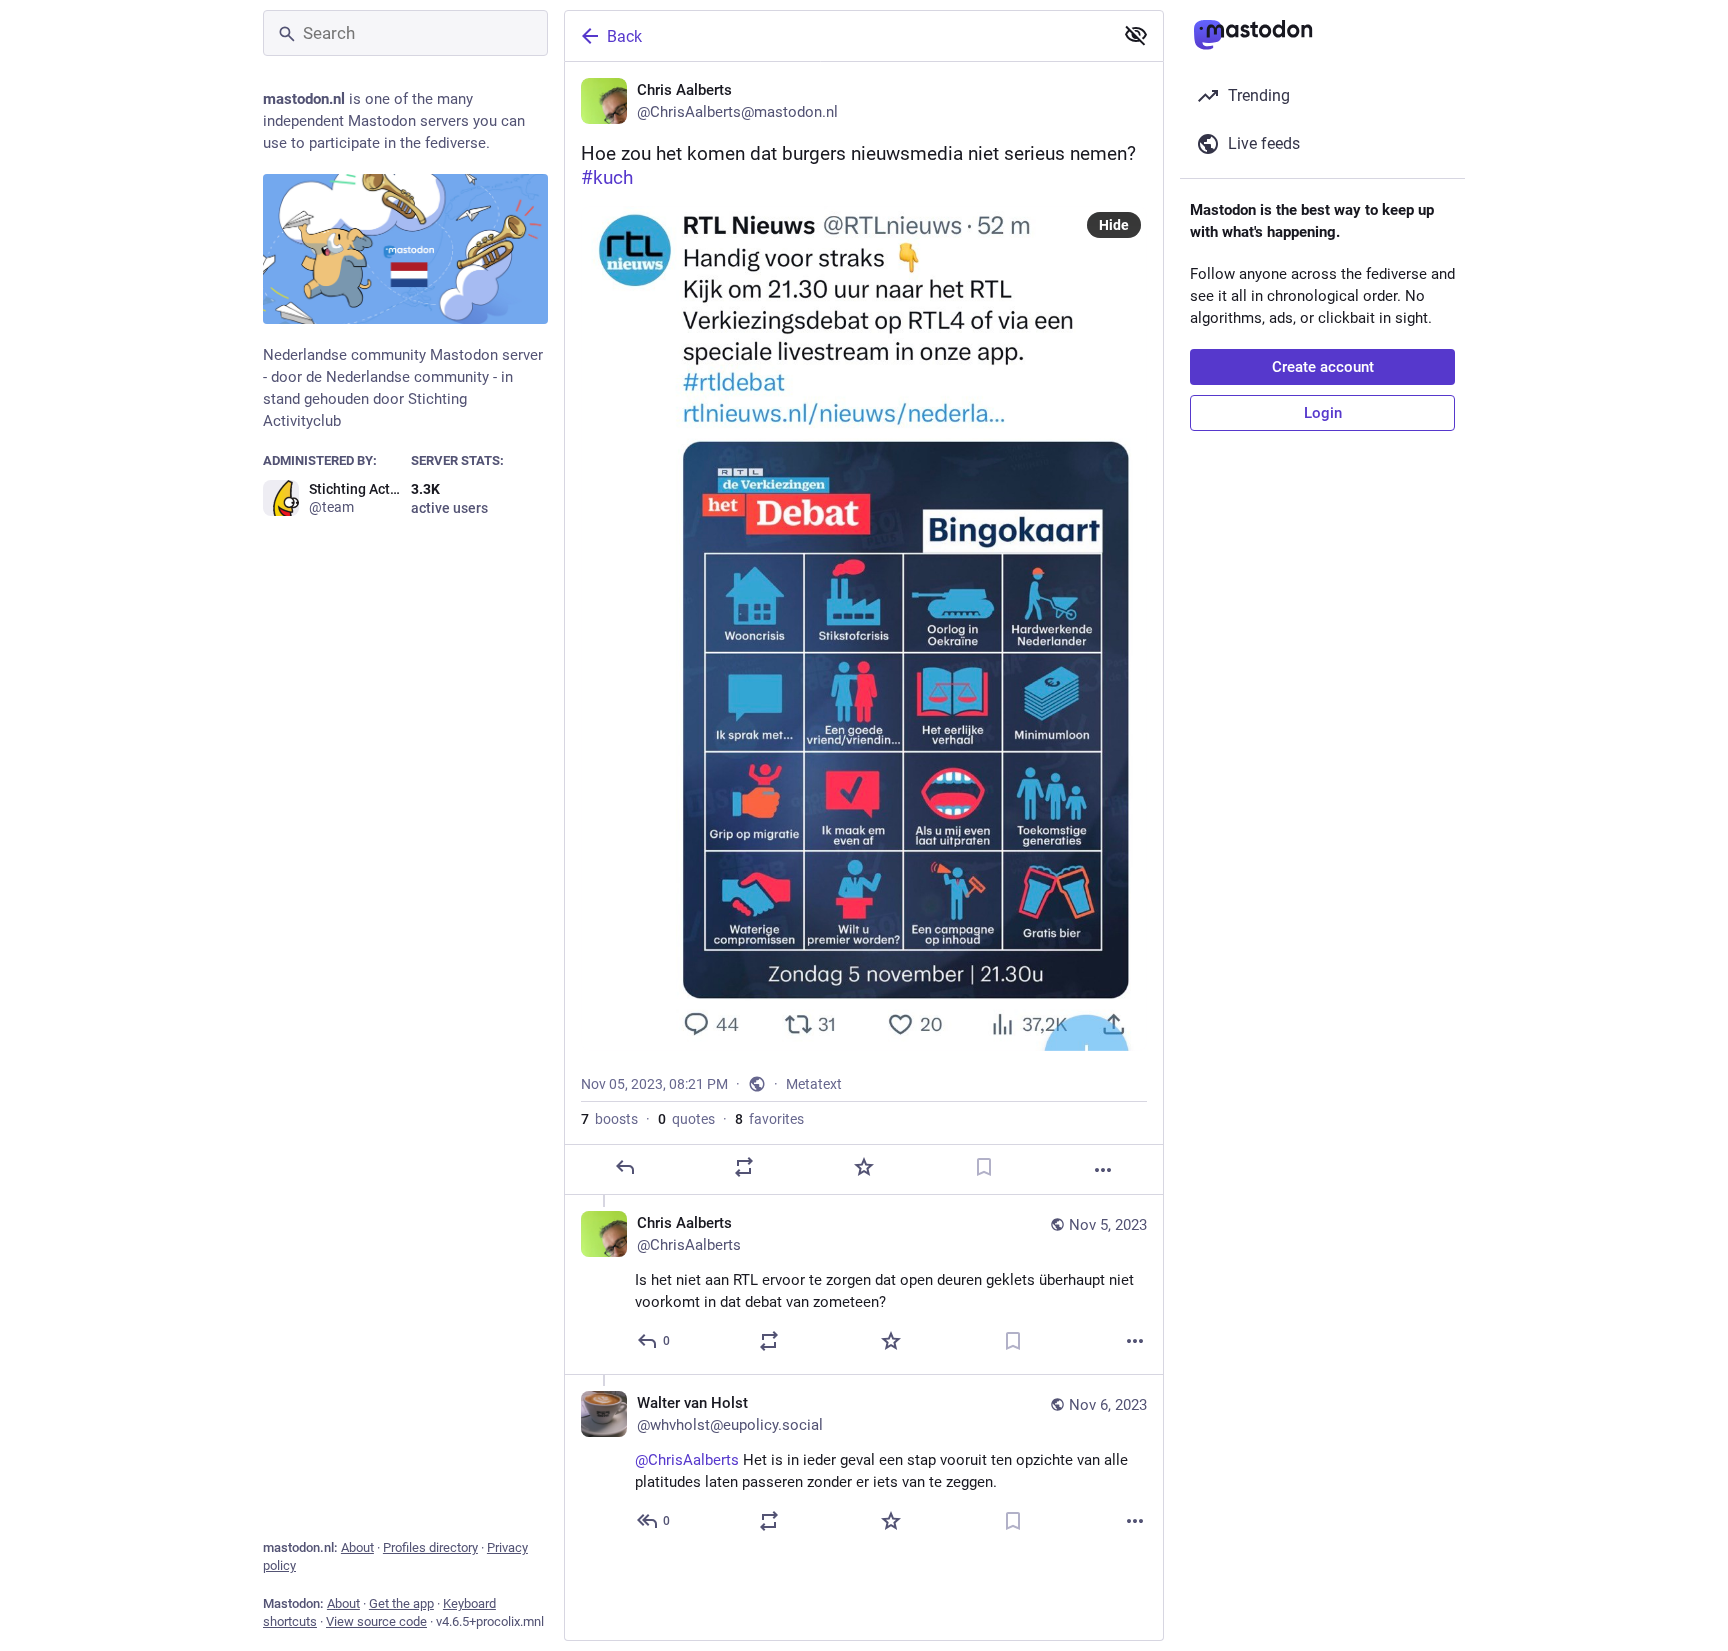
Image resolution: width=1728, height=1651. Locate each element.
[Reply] (625, 1167)
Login (1323, 413)
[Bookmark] (984, 1167)
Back (624, 36)
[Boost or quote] (744, 1167)
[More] (1103, 1170)
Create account (1323, 367)
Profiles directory (430, 1547)
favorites (769, 1119)
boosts (609, 1119)
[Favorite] (864, 1167)
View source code (376, 1621)
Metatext (814, 1084)
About (357, 1547)
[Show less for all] (1136, 35)
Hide (1114, 225)
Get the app (401, 1603)
